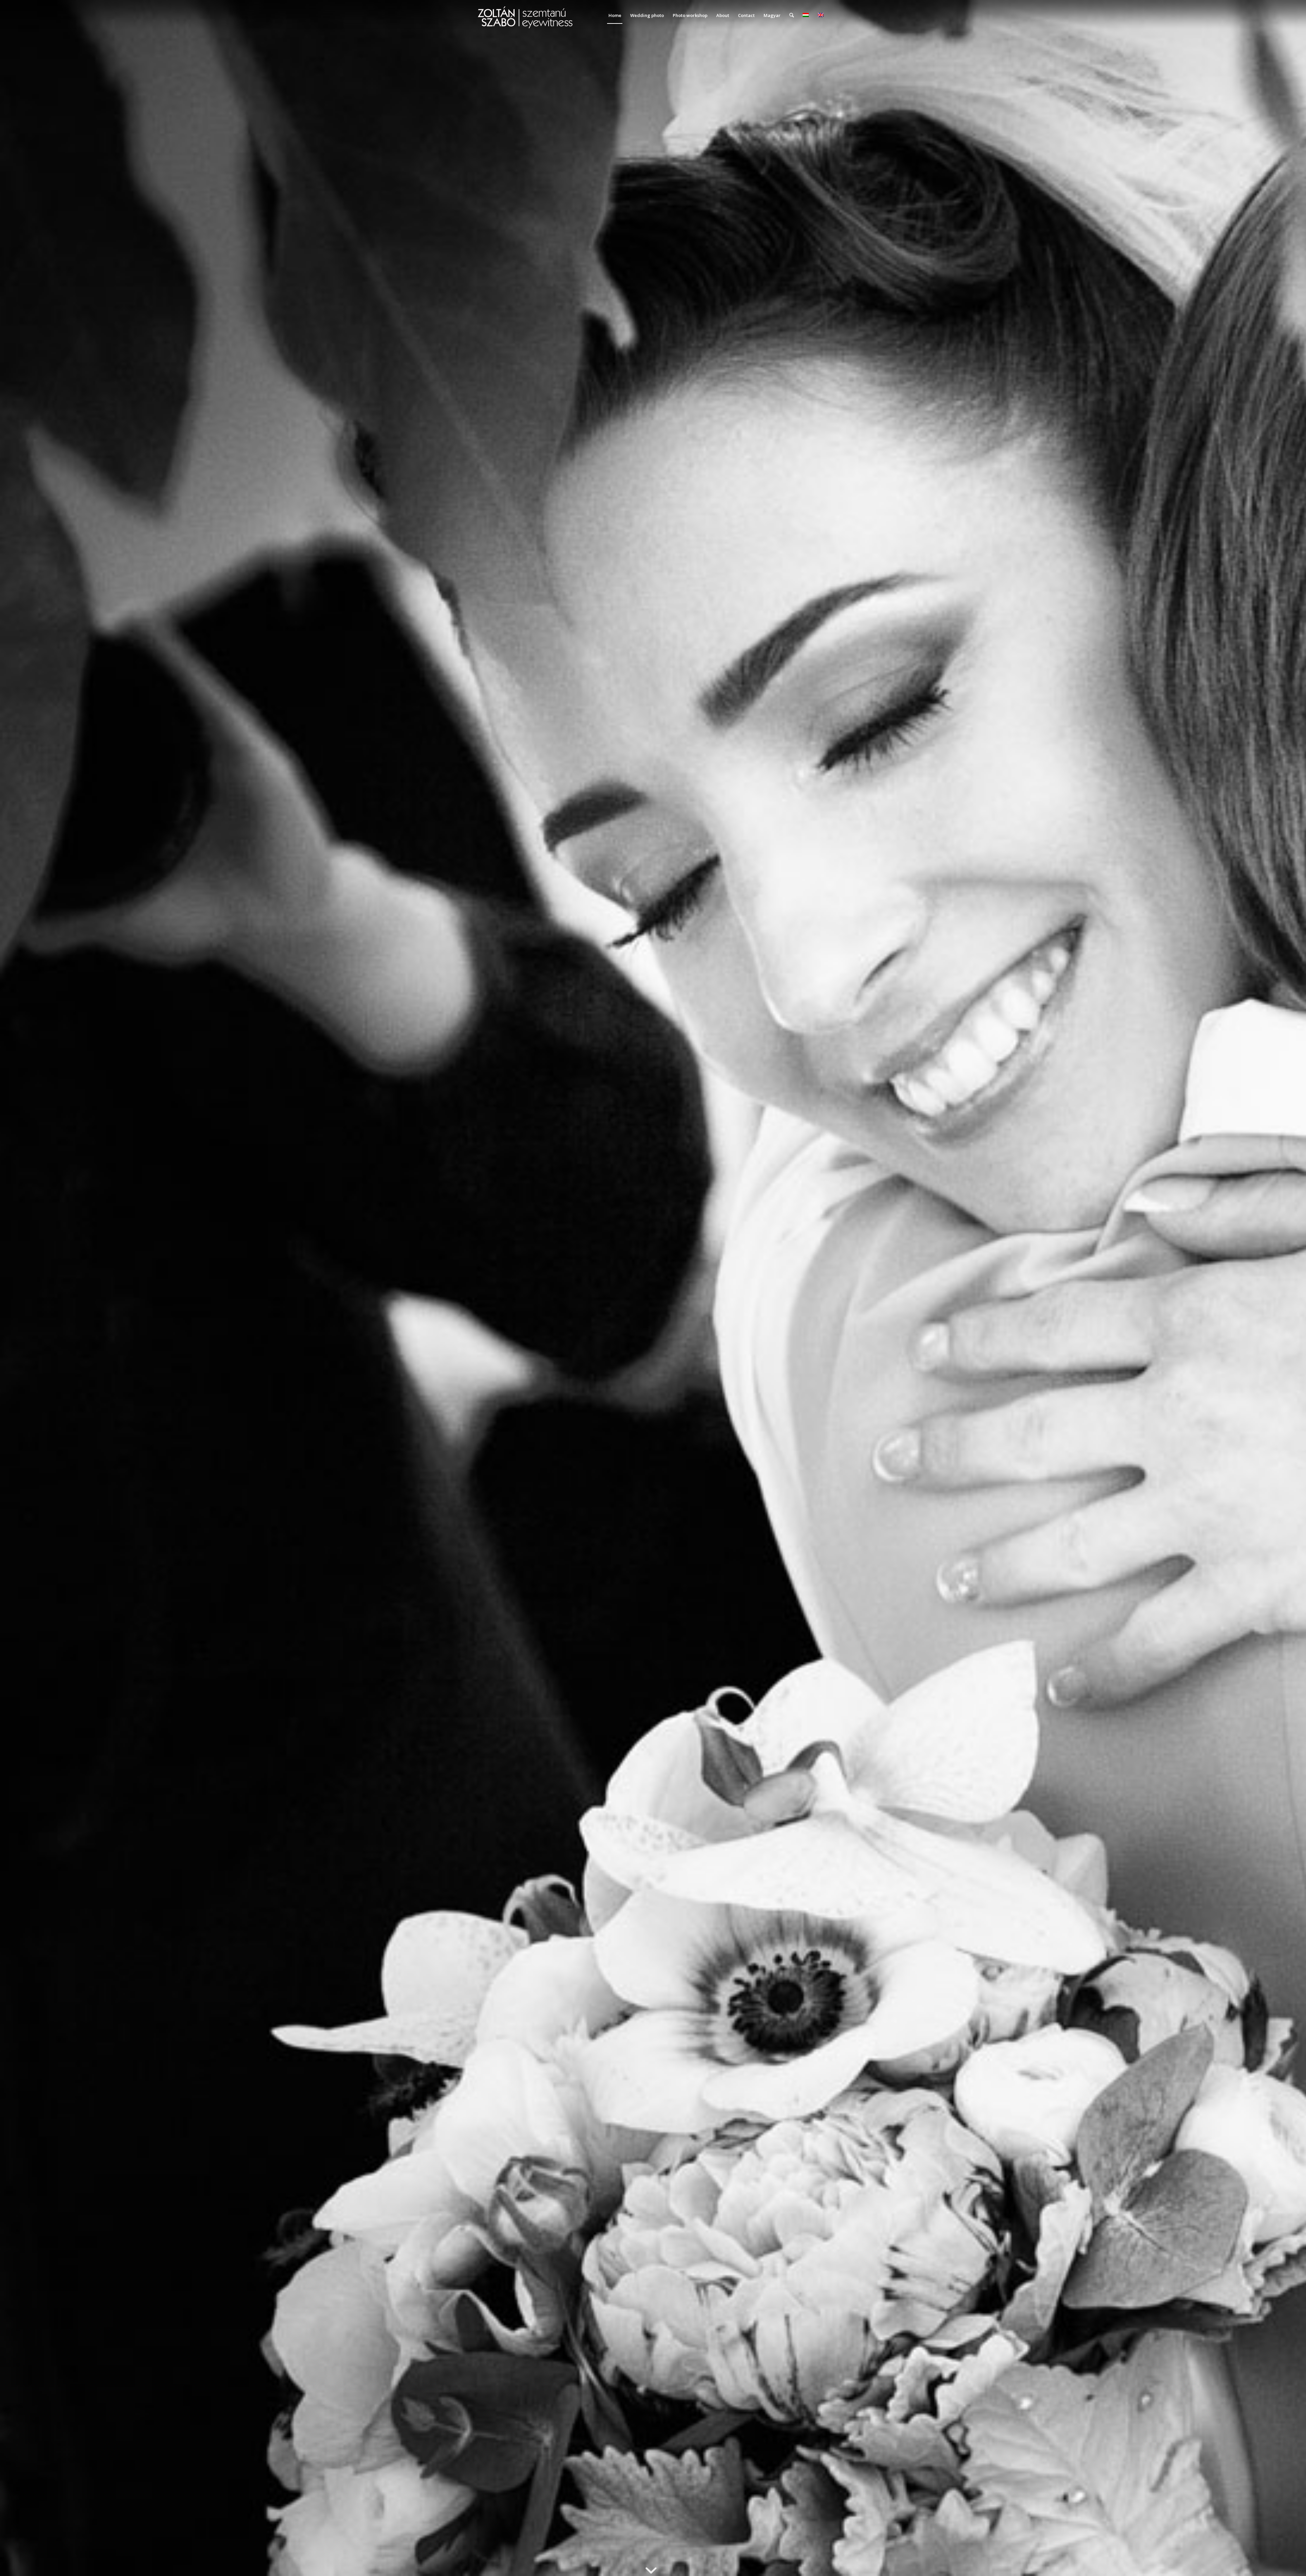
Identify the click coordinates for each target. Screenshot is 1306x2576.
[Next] (1291, 1288)
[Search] (792, 15)
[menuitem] (615, 15)
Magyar (772, 15)
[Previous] (15, 1288)
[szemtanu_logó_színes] (525, 20)
